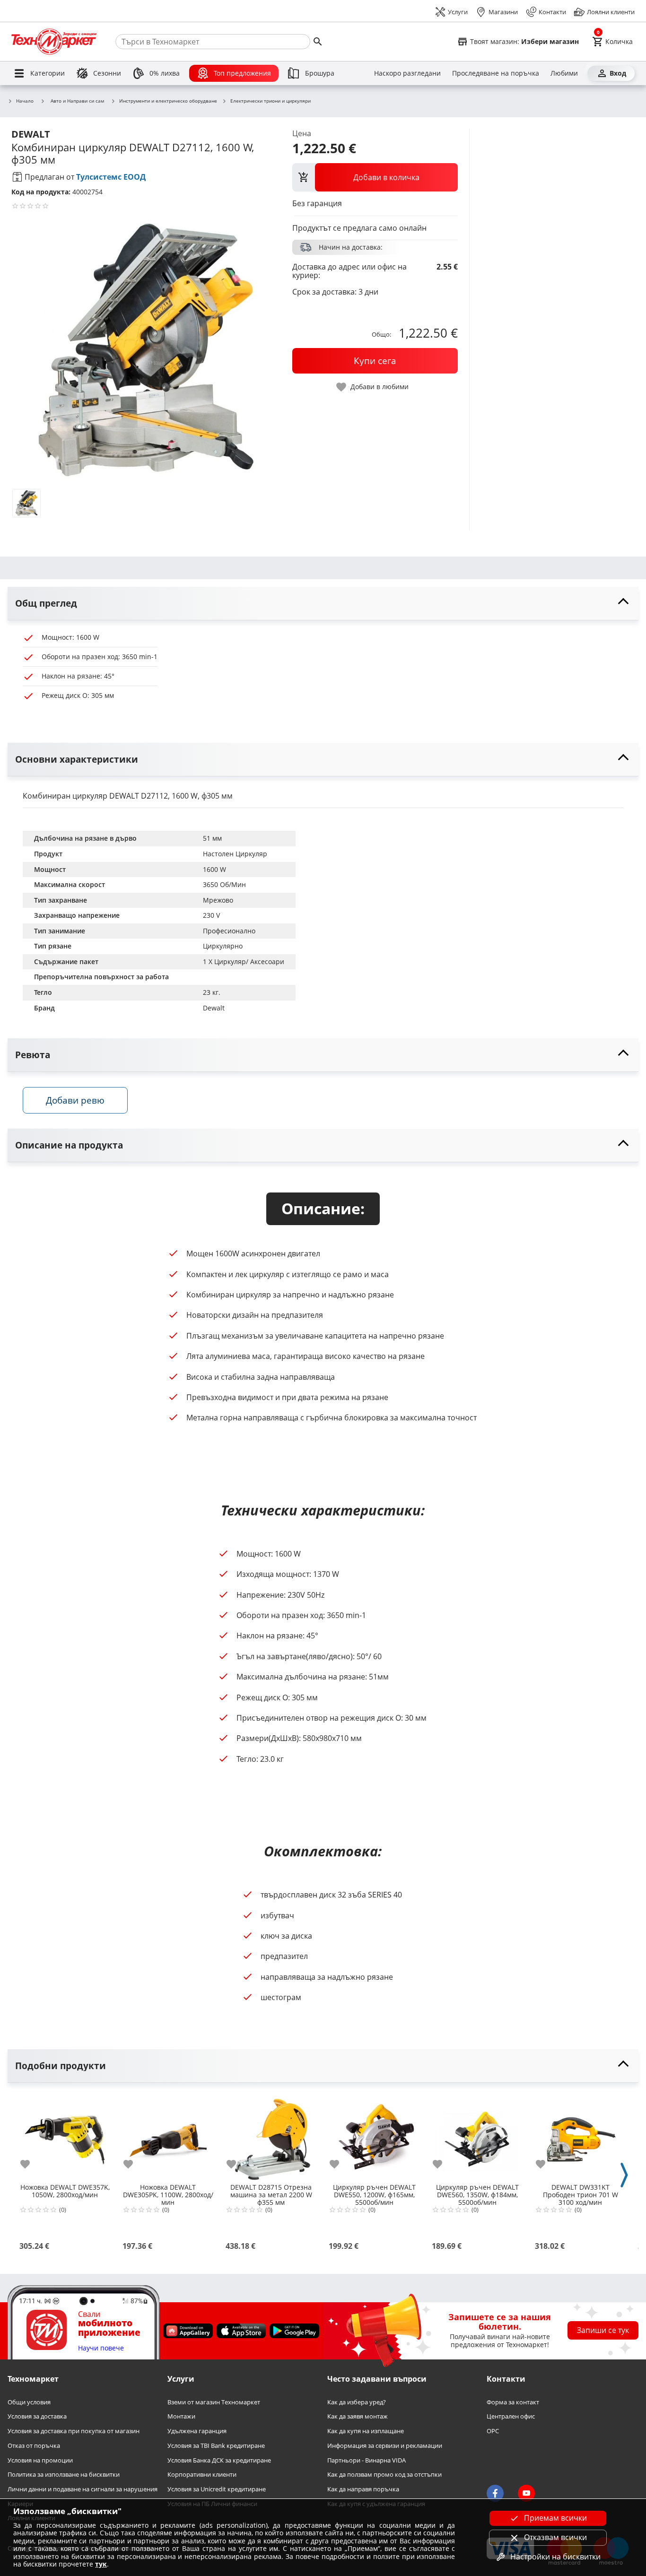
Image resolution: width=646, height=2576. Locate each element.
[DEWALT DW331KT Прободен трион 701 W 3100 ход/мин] (580, 2136)
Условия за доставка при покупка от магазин (74, 2431)
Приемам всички (555, 2518)
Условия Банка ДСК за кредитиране (219, 2460)
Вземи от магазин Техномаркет (214, 2402)
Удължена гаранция (197, 2431)
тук (101, 2564)
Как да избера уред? (357, 2402)
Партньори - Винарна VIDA (367, 2460)
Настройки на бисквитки (555, 2557)
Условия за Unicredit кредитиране (217, 2489)
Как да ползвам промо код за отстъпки (384, 2475)
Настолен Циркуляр (235, 854)
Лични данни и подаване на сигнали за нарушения (83, 2489)
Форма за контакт (513, 2402)
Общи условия (29, 2402)
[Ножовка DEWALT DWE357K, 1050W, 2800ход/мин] (65, 2136)
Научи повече (101, 2348)
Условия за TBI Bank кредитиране (216, 2446)
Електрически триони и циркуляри (271, 101)
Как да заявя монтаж (358, 2416)
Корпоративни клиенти (202, 2475)
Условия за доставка (37, 2416)
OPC (493, 2431)
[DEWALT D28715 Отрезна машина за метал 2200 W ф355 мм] (271, 2136)
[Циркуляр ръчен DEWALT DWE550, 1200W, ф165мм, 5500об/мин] (374, 2136)
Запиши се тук (603, 2330)
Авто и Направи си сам (77, 101)
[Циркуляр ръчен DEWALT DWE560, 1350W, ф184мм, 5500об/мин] (477, 2136)
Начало (25, 101)
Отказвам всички (555, 2537)
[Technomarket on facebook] (495, 2493)
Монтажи (181, 2416)
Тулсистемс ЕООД (111, 177)
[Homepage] (54, 42)
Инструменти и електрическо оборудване (168, 101)
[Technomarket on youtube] (526, 2493)
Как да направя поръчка (363, 2489)
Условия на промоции (40, 2460)
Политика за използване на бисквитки (64, 2475)
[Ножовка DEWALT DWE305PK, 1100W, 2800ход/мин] (168, 2136)
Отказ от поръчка (34, 2446)
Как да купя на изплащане (366, 2431)
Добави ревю (75, 1100)
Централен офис (511, 2416)
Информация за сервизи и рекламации (385, 2446)
